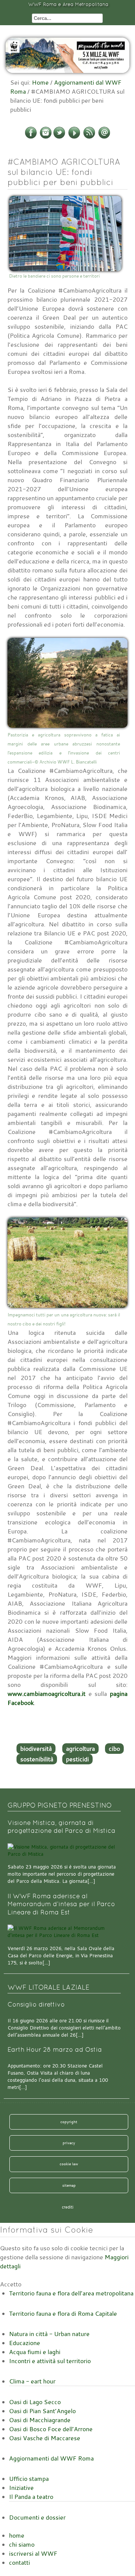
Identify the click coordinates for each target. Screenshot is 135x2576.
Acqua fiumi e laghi (35, 2352)
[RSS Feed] (89, 137)
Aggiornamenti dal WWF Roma (51, 2458)
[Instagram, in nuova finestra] (46, 137)
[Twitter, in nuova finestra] (59, 137)
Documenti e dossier (37, 2517)
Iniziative (21, 2488)
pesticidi (77, 1759)
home (17, 2535)
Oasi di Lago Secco (35, 2402)
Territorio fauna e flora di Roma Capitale (63, 2313)
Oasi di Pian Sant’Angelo (42, 2411)
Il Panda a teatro (31, 2497)
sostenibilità (37, 1759)
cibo (114, 1749)
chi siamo (22, 2544)
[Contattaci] (104, 137)
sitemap (69, 2185)
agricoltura (80, 1749)
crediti (68, 2207)
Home (40, 82)
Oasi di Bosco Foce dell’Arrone (51, 2429)
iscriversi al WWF (33, 2553)
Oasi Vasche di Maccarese (45, 2438)
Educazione (25, 2343)
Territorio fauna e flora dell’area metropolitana (71, 2293)
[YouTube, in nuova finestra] (74, 137)
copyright (69, 2122)
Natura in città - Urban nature (49, 2334)
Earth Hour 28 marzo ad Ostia (55, 2050)
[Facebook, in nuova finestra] (31, 137)
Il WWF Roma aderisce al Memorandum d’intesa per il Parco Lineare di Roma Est (61, 1904)
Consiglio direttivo (36, 2004)
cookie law (69, 2164)
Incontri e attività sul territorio (50, 2361)
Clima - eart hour (32, 2381)
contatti (19, 2562)
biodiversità (36, 1749)
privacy (69, 2143)
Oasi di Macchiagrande (40, 2420)
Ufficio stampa (29, 2479)
